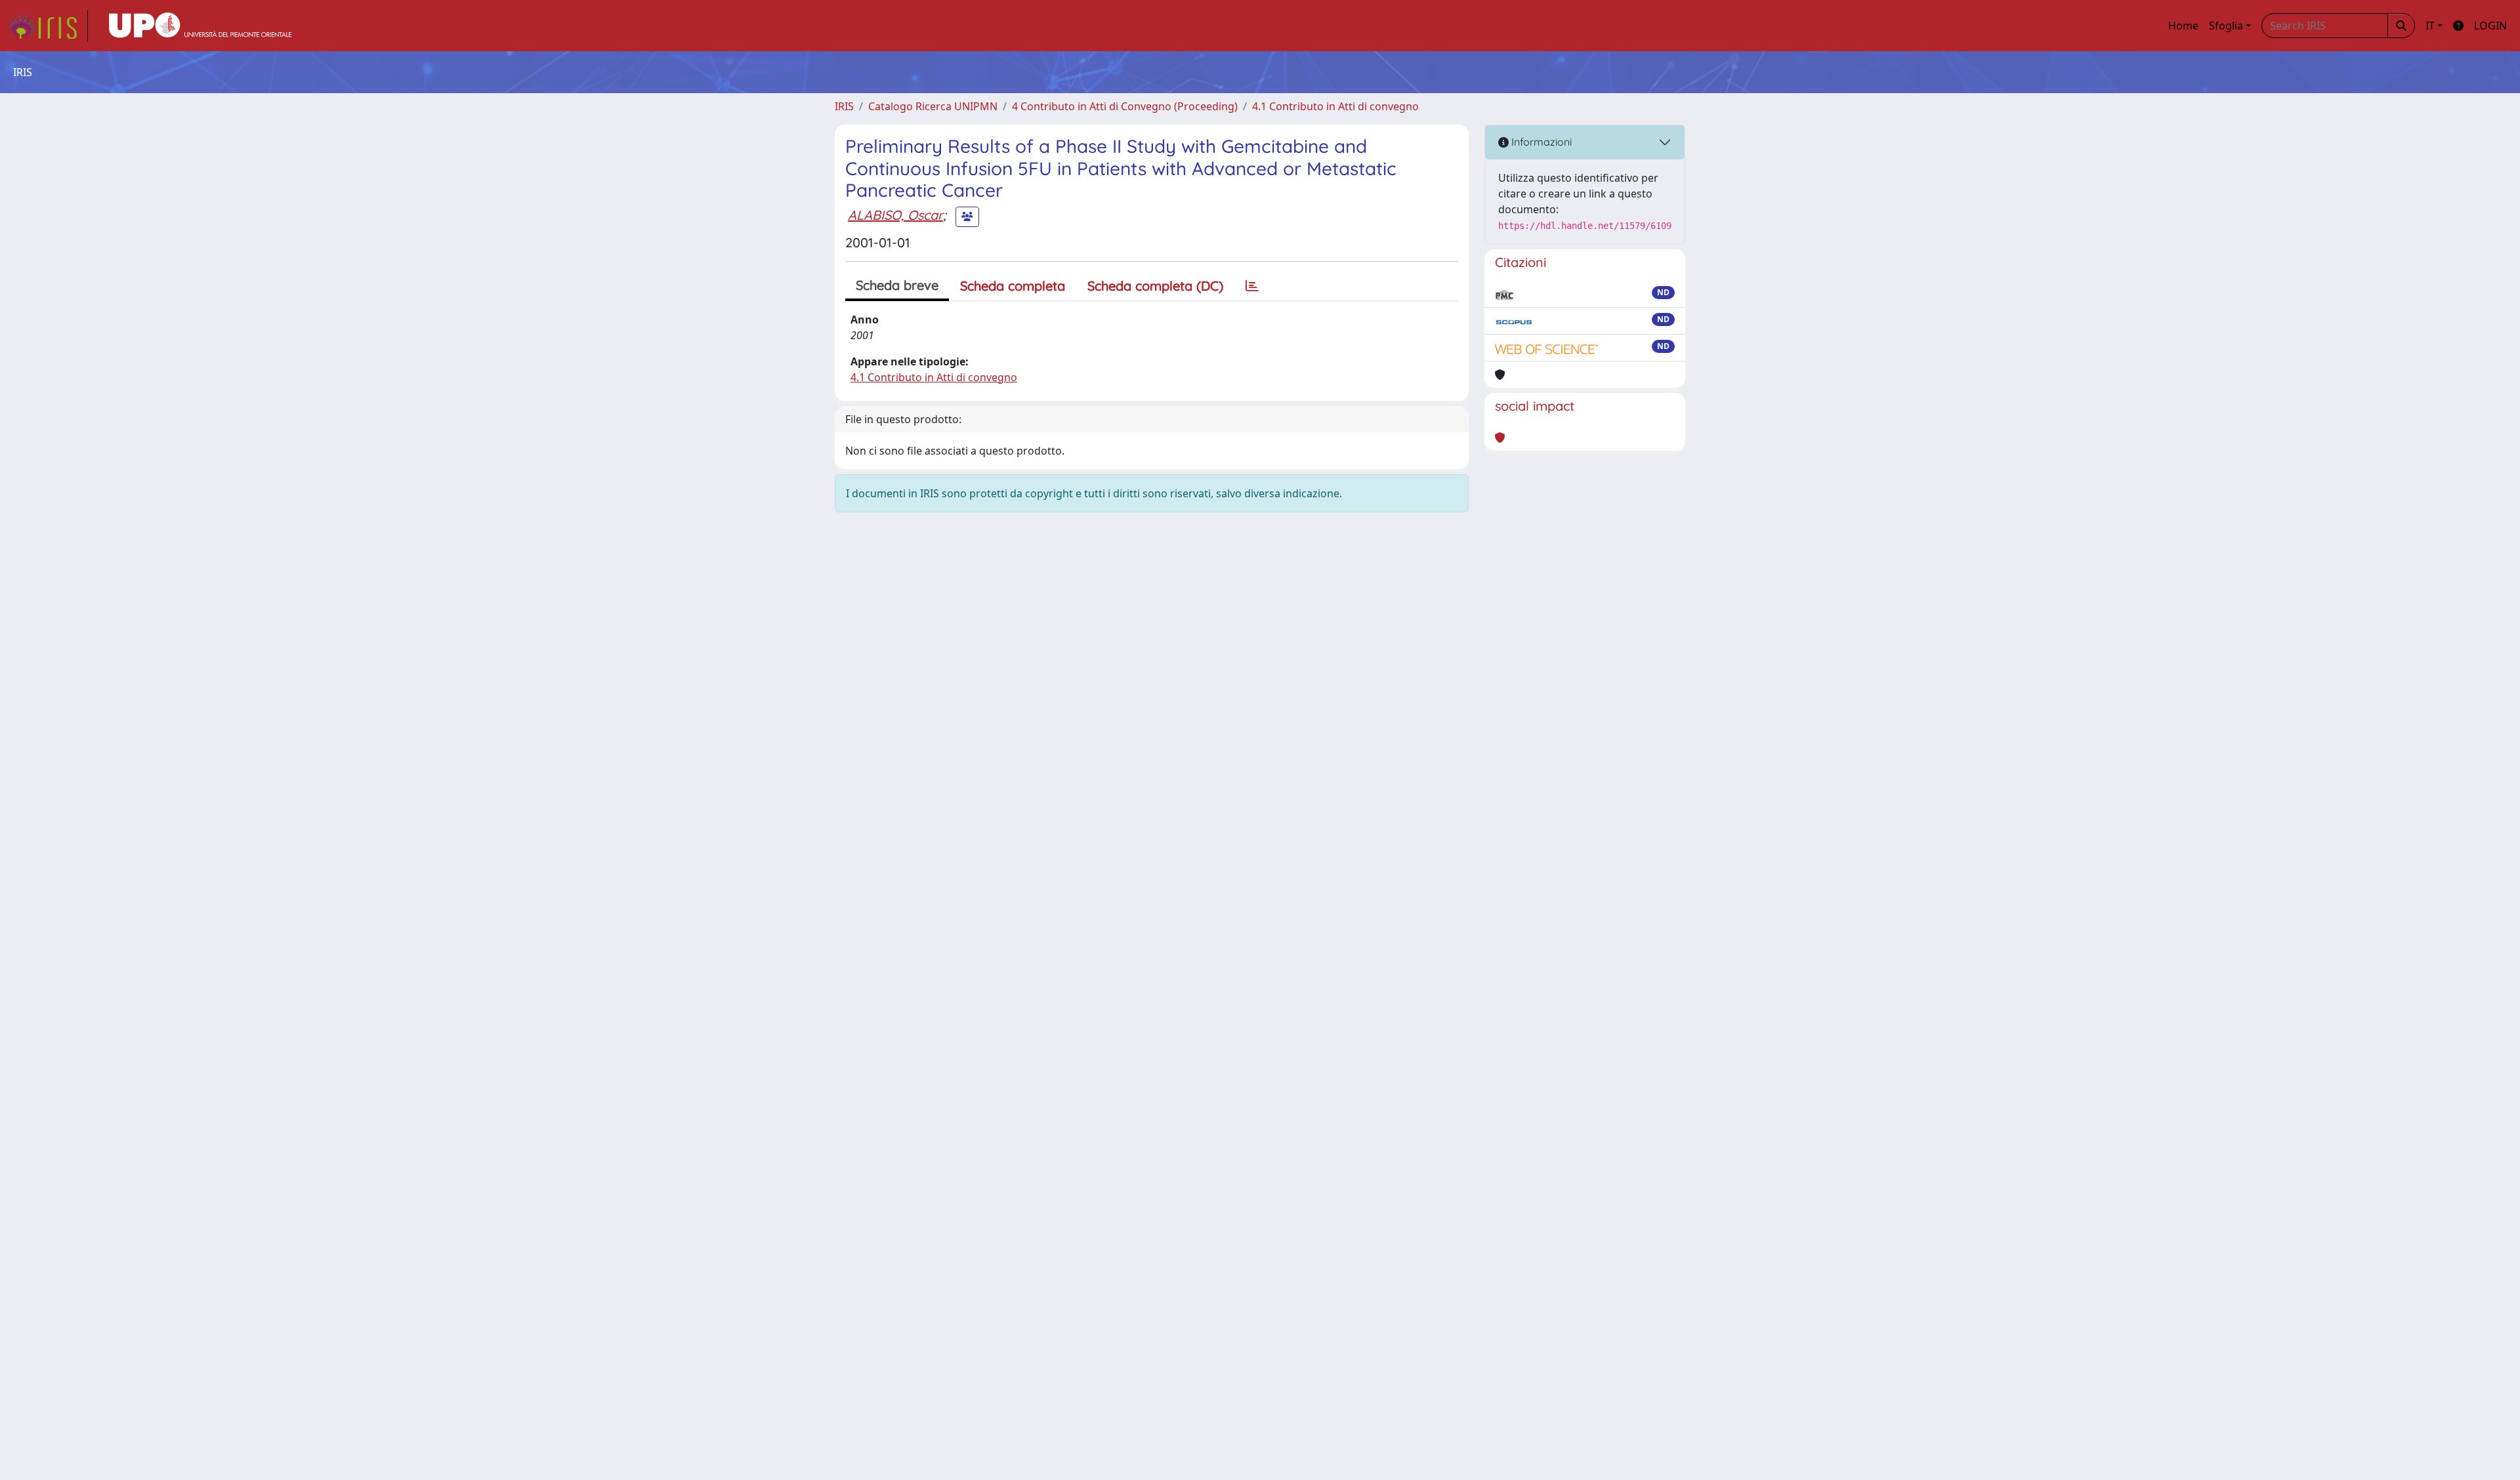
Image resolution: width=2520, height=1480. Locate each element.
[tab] (1252, 286)
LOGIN (2490, 26)
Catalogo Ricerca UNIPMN (933, 106)
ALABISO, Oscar (895, 215)
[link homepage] (48, 26)
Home (2183, 26)
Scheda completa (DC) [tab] (1155, 286)
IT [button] (2430, 26)
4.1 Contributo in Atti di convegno (1335, 106)
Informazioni (1540, 142)
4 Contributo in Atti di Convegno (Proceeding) (1125, 106)
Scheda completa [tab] (1013, 286)
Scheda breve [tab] (897, 285)
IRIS (844, 106)
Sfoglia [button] (2226, 26)
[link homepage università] (200, 26)
